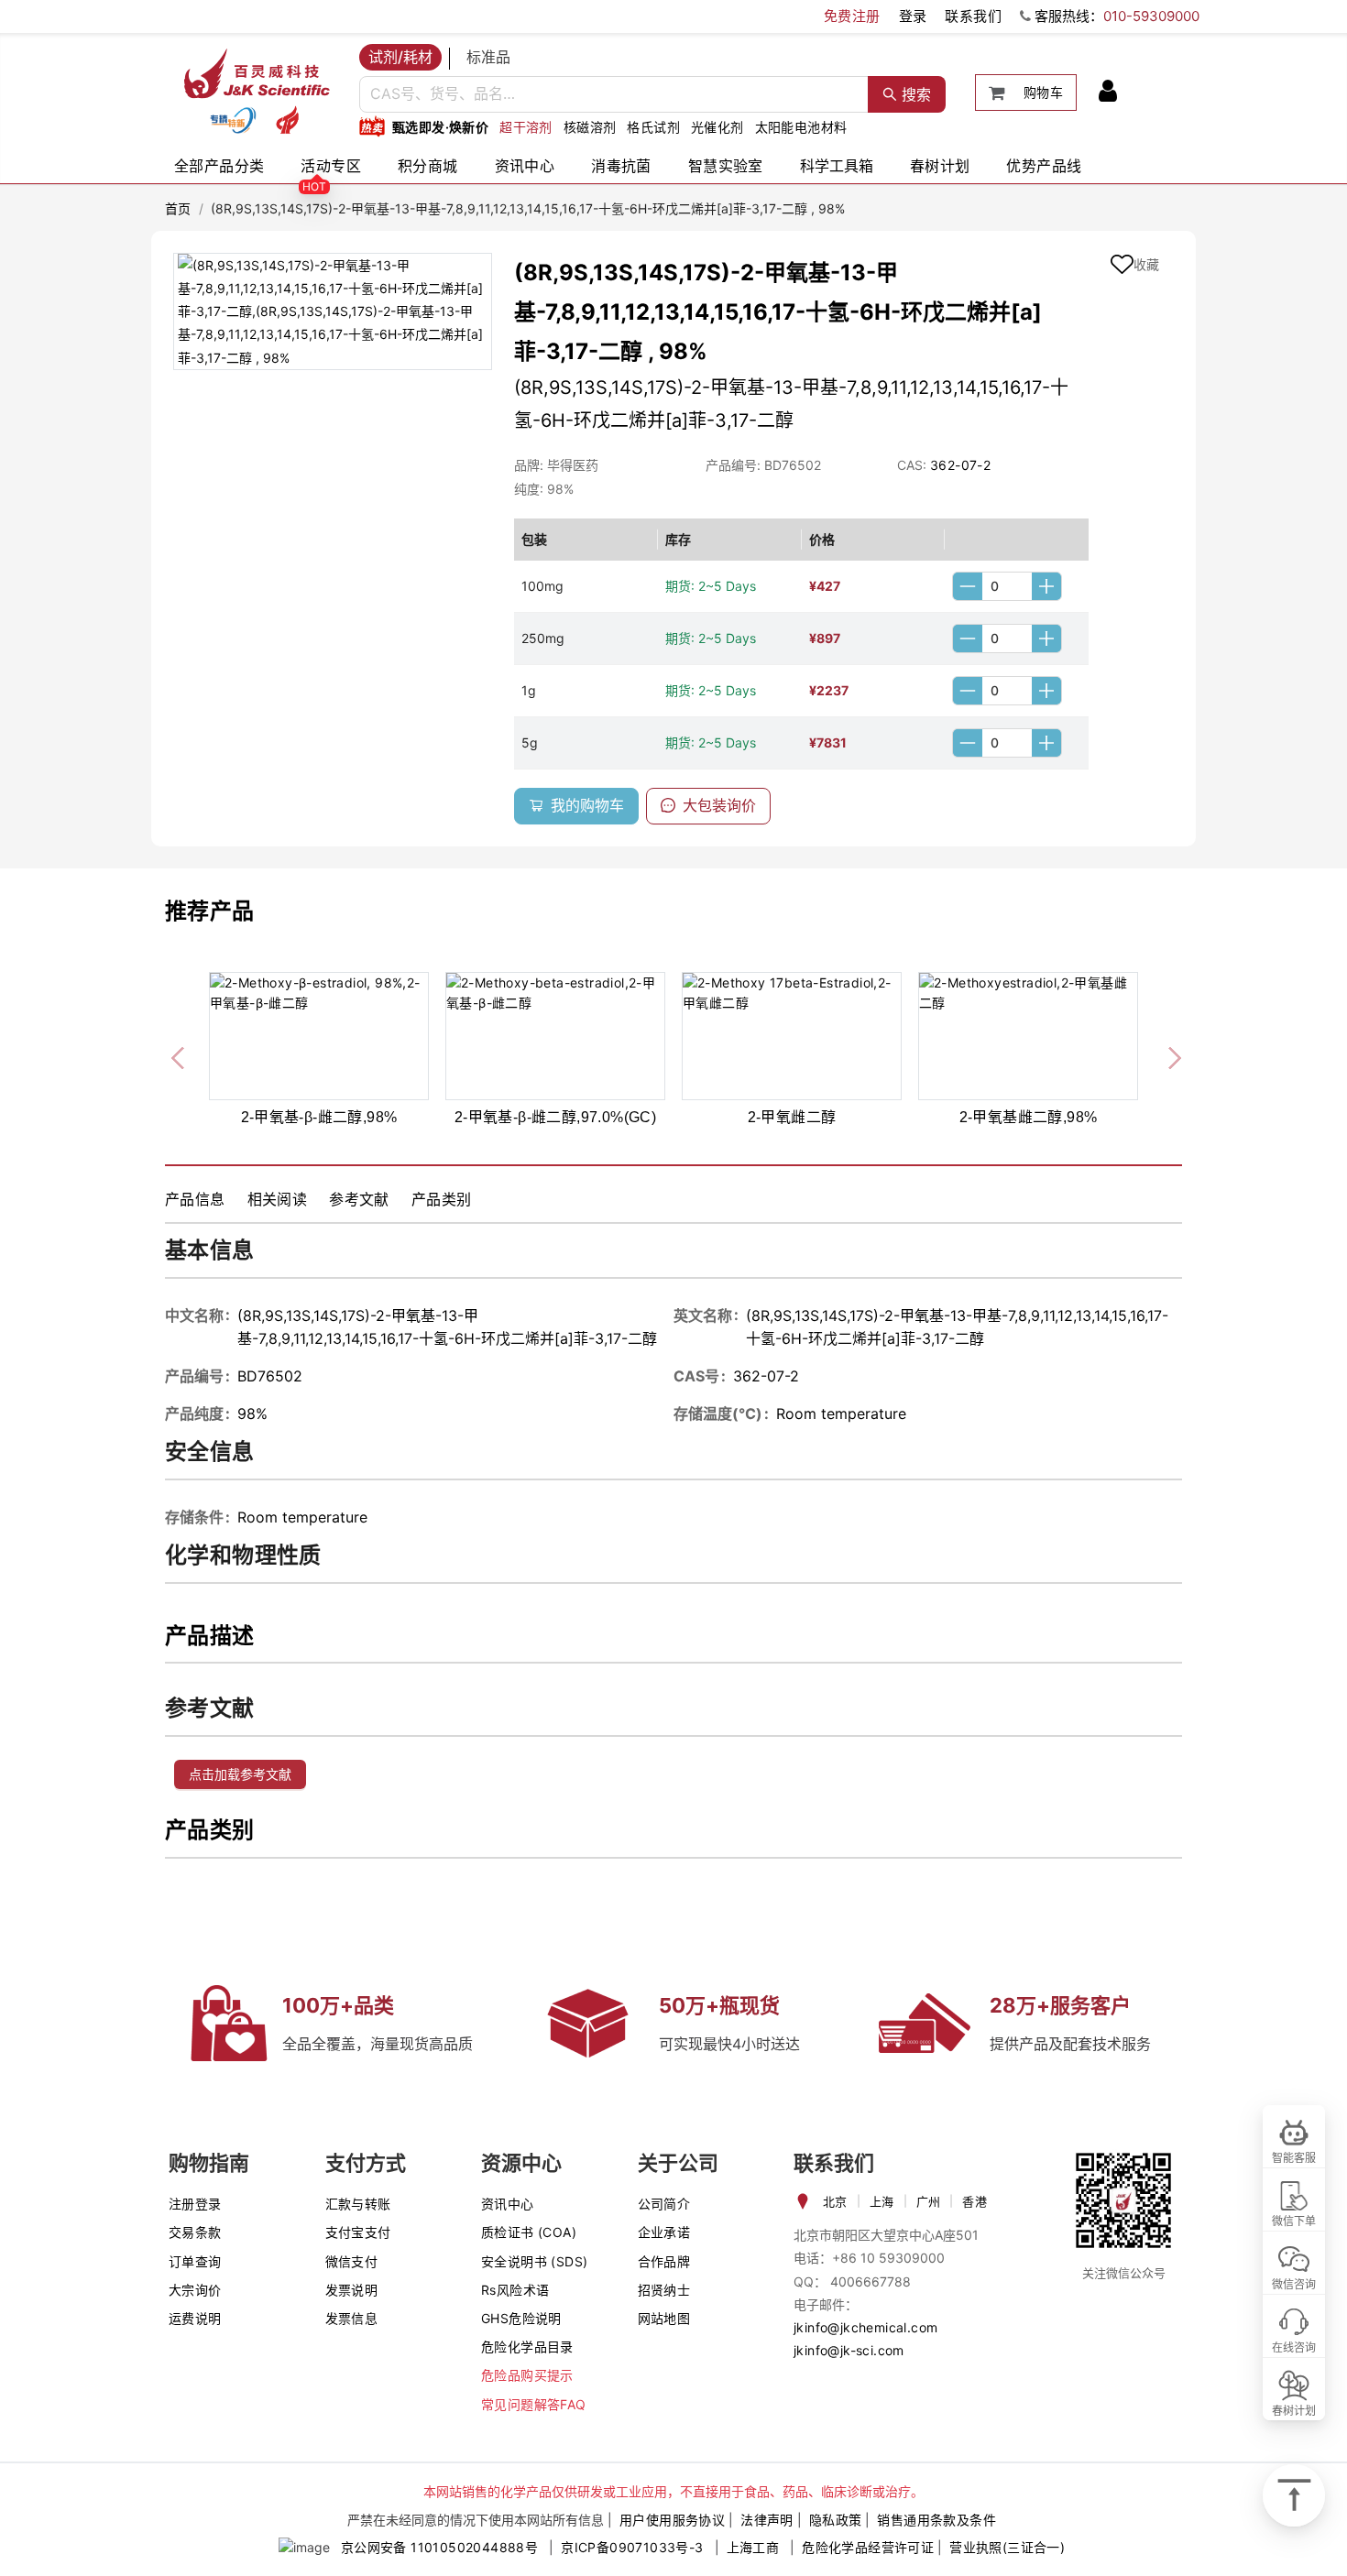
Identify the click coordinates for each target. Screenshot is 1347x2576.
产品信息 (195, 1199)
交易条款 (195, 2232)
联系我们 (973, 16)
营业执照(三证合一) (1007, 2547)
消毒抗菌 (621, 166)
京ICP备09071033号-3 (632, 2547)
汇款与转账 (358, 2204)
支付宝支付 (358, 2232)
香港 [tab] (975, 2201)
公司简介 (664, 2204)
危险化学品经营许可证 (868, 2547)
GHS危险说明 (521, 2318)
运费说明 (195, 2318)
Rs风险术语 (515, 2290)
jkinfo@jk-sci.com (849, 2350)
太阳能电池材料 (801, 127)
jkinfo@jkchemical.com (865, 2327)
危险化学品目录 (527, 2347)
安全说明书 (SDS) (534, 2261)
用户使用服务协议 (672, 2520)
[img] (233, 120)
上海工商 (753, 2547)
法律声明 (767, 2520)
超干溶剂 (526, 127)
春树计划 (940, 166)
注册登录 (195, 2204)
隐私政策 (836, 2520)
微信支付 (352, 2261)
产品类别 (442, 1199)
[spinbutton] (1007, 586)
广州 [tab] (929, 2201)
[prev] (180, 1054)
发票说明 (352, 2290)
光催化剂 (717, 127)
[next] (1167, 1054)
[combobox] (614, 94)
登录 (913, 16)
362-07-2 (960, 465)
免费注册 (852, 16)
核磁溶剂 (590, 127)
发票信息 (352, 2318)
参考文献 (359, 1199)
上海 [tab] (882, 2201)
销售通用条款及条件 (936, 2520)
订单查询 (195, 2261)
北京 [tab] (835, 2201)
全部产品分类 (219, 166)
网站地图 (664, 2318)
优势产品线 (1044, 166)
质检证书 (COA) (529, 2232)
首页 (178, 208)
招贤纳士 (664, 2290)
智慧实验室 (726, 166)
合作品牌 (664, 2261)
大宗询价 (195, 2290)
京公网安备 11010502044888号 (439, 2547)
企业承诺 (664, 2232)
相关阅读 (278, 1199)
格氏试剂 (653, 127)
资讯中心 (525, 166)
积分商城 (428, 166)
